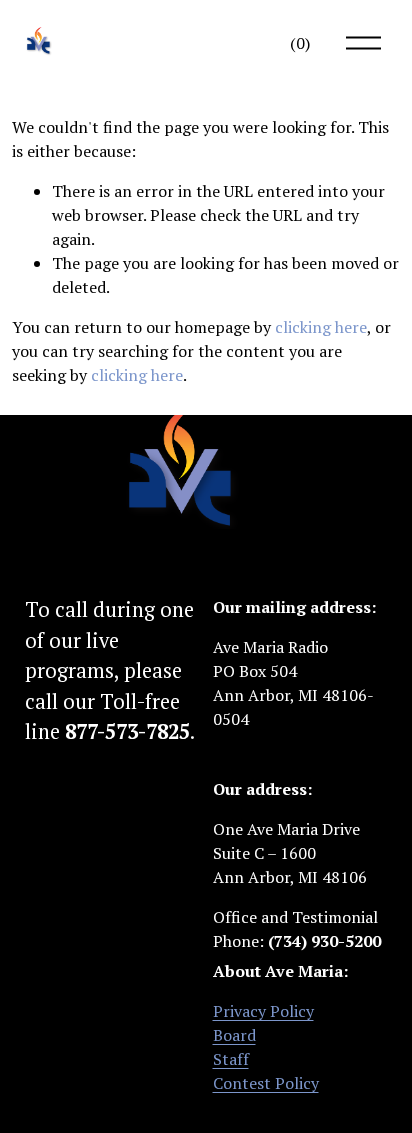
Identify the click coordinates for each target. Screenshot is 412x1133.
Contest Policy (266, 1083)
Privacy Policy (263, 1011)
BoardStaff (234, 1047)
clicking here (321, 327)
